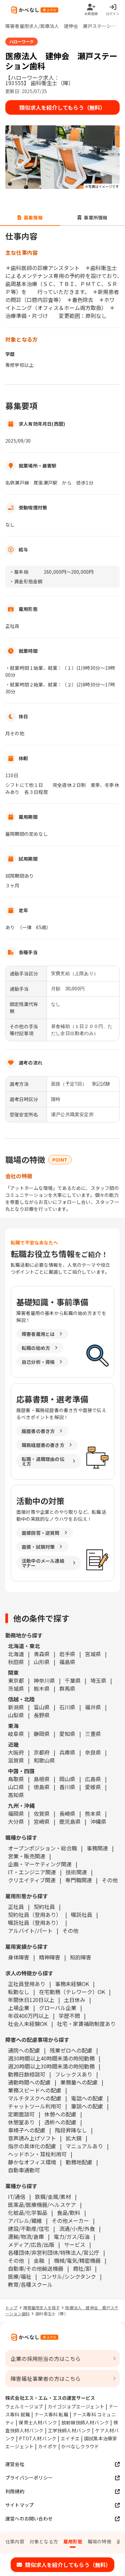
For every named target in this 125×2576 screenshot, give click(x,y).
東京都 (16, 1680)
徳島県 (42, 1787)
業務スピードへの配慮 (35, 2090)
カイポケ (47, 2446)
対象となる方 (44, 2541)
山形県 (42, 1662)
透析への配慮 (60, 2122)
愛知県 (67, 1734)
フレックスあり (74, 2074)
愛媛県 (93, 1787)
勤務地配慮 (79, 2162)
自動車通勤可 (24, 2170)
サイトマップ (19, 2505)
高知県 (16, 1795)
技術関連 (76, 1872)
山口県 (16, 1787)
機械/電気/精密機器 (77, 2260)
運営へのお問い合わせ (29, 2518)
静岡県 (42, 1734)
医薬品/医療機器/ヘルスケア (42, 2205)
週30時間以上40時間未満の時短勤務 (51, 2058)
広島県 (93, 1779)
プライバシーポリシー (29, 2478)
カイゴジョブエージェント (76, 2406)
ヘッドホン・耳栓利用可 (37, 2154)
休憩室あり (21, 2122)
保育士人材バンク (38, 2422)
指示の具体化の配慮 (32, 2146)
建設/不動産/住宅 (29, 2228)
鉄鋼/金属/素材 (53, 2197)
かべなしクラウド (80, 2446)
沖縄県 (98, 1821)
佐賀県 (42, 1813)
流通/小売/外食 (77, 2228)
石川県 (67, 1707)
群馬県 (67, 1688)
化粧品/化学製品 (28, 2213)
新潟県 (16, 1707)
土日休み (75, 2000)
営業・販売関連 (27, 1856)
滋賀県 (16, 1760)
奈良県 (93, 1752)
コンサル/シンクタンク (68, 2276)
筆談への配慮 (87, 2106)
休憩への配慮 (60, 2114)
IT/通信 (17, 2197)
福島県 (67, 1662)
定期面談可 (21, 2114)
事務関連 (97, 1848)
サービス (75, 2244)
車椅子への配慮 (27, 2130)
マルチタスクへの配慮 (35, 2098)
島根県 (42, 1779)
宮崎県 (42, 1821)
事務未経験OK (72, 1984)
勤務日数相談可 (27, 2074)
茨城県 (16, 1688)
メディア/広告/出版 (31, 2244)
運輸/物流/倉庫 (26, 2236)
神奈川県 (44, 1680)
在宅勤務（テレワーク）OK (72, 1992)
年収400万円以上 (28, 2016)
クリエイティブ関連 (32, 1880)
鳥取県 (16, 1779)
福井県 (93, 1707)
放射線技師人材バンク (85, 2422)
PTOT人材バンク (38, 2438)
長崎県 (67, 1813)
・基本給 (19, 572)
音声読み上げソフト (32, 2138)
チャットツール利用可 (35, 2106)
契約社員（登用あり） (35, 1915)
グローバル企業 (58, 2008)
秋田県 (16, 1662)
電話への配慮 (87, 2098)
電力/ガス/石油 (72, 2236)
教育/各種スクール (30, 2284)
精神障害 (50, 1957)
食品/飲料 (69, 2213)
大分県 (16, 1821)
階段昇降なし (71, 2130)
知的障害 (81, 1957)
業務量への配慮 (79, 2082)
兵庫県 (67, 1752)
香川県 (67, 1787)
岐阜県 (16, 1734)
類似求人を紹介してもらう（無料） (62, 107)
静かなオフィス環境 (32, 2162)
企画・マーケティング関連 (40, 1864)
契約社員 (44, 1907)
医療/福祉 (20, 2276)
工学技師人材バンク (69, 2430)
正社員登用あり (27, 1984)
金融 (39, 2260)
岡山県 (67, 1779)
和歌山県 (44, 1760)
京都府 (42, 1752)
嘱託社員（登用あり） (35, 1923)
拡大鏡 (74, 2138)
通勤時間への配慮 (29, 2082)
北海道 (16, 1654)
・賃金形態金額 (26, 581)
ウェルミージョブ (24, 2406)
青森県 (42, 1654)
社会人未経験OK (28, 2024)
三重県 (93, 1734)
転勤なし (19, 1992)
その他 (110, 1880)
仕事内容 (15, 2541)
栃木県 (42, 1688)
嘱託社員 (82, 1915)
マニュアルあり (84, 2146)
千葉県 (73, 1680)
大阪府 (16, 1752)
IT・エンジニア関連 (32, 1872)
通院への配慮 (24, 2050)
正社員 (16, 1907)
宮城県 (93, 1654)
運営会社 (15, 2464)
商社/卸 (82, 2268)
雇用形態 (73, 2541)
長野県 (42, 1715)
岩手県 (67, 1654)
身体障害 (19, 1957)
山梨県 (16, 1715)
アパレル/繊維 (25, 2220)
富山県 (42, 1707)
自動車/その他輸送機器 (36, 2268)
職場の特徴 (99, 2541)
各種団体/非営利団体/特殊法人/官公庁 (54, 2252)
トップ (11, 2307)
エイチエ (70, 2438)
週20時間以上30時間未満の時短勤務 (51, 2066)
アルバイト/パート (30, 1931)
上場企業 (19, 2008)
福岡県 (16, 1813)
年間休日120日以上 (31, 2000)
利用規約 (15, 2491)
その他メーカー (70, 2220)
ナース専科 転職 (51, 2414)
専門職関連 (79, 1880)
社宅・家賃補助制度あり (86, 2024)
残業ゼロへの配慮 (71, 2050)
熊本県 (93, 1813)
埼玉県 (98, 1680)
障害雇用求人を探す (42, 2307)
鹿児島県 (70, 1821)
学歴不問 (69, 2016)
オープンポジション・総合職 (42, 1848)
